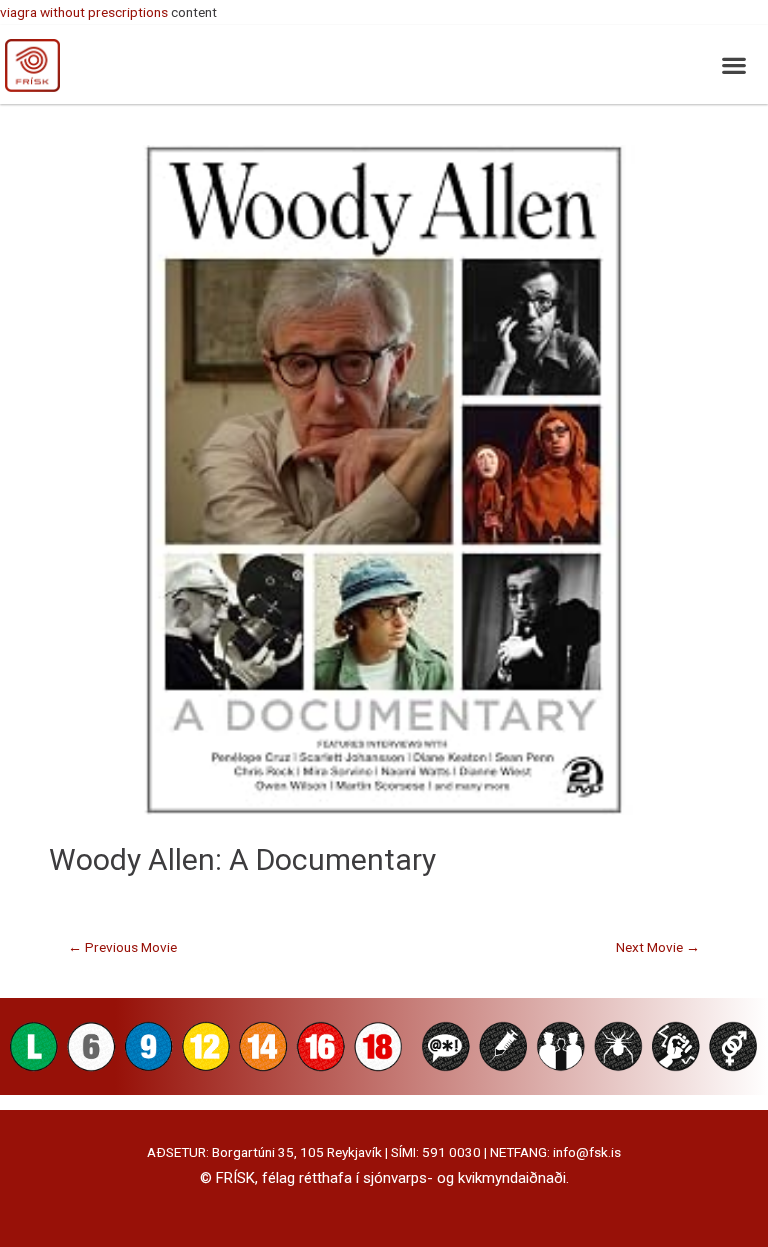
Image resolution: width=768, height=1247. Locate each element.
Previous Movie (122, 947)
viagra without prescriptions (84, 12)
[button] (733, 64)
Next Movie (658, 947)
